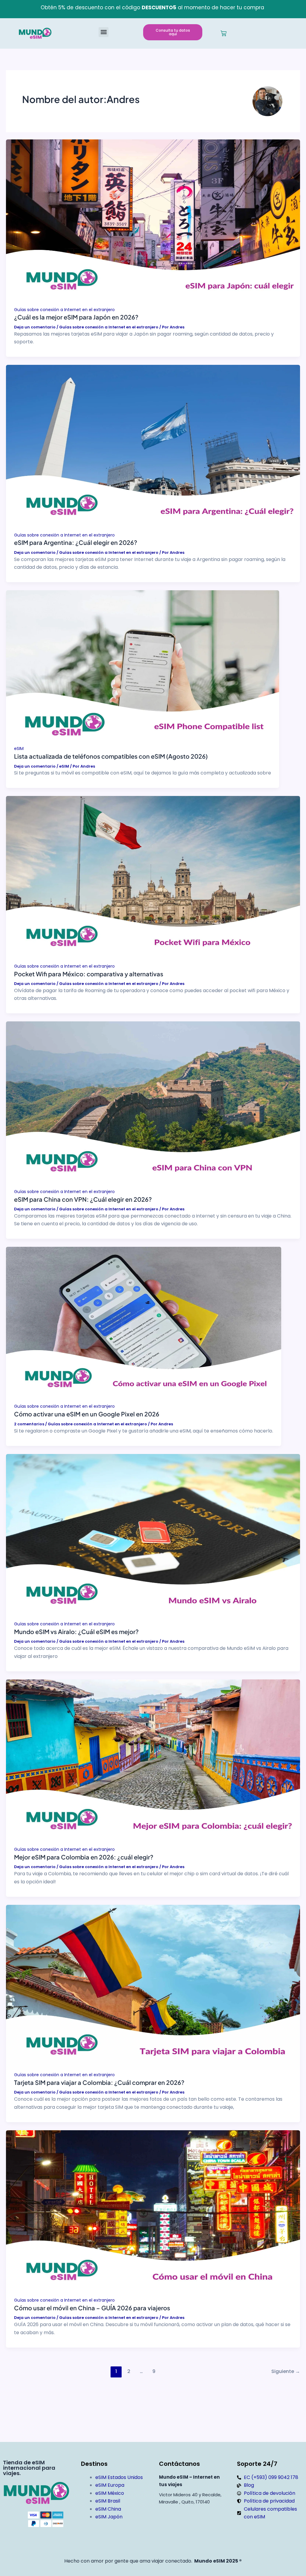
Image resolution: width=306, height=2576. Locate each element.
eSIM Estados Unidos (119, 2477)
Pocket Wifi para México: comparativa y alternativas (89, 974)
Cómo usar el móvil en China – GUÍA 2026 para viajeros (92, 2308)
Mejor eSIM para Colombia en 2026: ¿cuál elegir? (84, 1857)
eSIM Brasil (108, 2501)
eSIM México (110, 2493)
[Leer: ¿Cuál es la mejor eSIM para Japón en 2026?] (153, 222)
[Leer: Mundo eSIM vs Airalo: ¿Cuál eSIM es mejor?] (153, 1536)
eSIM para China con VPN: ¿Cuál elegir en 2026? (83, 1199)
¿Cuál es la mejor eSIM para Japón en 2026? (76, 317)
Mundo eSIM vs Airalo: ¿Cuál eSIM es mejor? (76, 1631)
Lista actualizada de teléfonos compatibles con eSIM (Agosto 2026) (111, 756)
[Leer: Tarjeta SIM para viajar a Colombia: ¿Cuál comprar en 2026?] (153, 1987)
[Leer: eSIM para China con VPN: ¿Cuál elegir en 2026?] (153, 1104)
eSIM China (108, 2509)
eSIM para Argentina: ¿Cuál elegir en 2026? (76, 542)
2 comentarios (29, 1424)
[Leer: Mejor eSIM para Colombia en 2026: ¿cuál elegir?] (153, 1761)
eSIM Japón (109, 2517)
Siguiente (286, 2371)
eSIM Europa (110, 2485)
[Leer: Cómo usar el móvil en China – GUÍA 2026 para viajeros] (153, 2212)
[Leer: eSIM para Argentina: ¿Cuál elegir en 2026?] (153, 447)
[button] (104, 32)
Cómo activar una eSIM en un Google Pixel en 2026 (87, 1414)
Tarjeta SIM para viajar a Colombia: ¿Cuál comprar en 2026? (99, 2082)
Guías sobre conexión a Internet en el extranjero (64, 310)
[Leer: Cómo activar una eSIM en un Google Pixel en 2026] (144, 1324)
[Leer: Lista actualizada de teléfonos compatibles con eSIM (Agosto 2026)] (143, 667)
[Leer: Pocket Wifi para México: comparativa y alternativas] (153, 878)
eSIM (19, 748)
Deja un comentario (35, 327)
